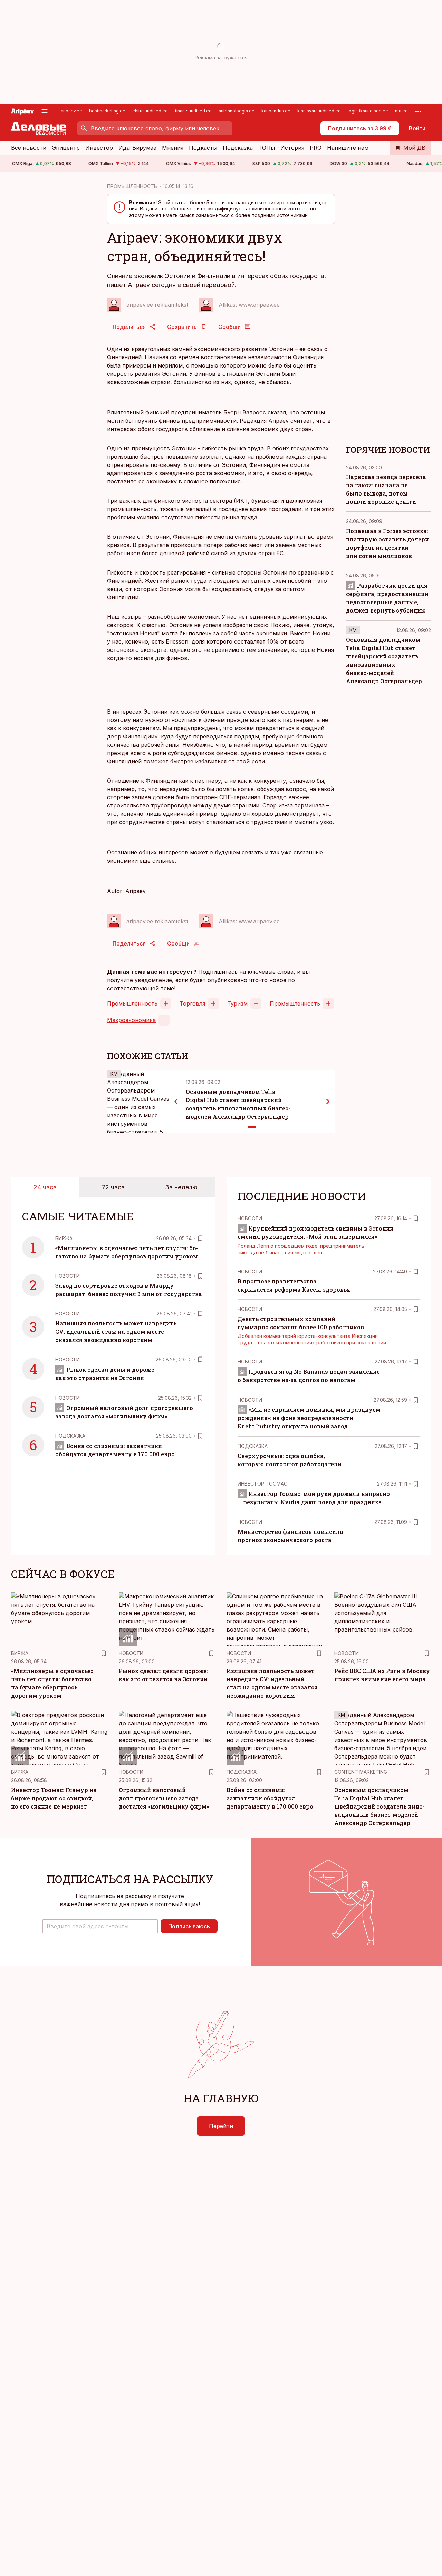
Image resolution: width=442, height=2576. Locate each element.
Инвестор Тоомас (262, 1484)
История (292, 148)
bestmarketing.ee (107, 111)
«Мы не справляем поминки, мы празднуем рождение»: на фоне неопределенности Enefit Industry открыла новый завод (309, 1418)
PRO (316, 148)
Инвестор (99, 148)
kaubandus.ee (276, 111)
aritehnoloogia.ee (237, 111)
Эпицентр (66, 148)
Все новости (29, 148)
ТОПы (267, 148)
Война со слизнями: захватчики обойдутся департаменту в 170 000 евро (270, 1798)
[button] (100, 1926)
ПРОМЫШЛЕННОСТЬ (132, 186)
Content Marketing (361, 1772)
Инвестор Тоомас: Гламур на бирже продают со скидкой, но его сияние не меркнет (54, 1798)
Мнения (173, 148)
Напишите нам (348, 148)
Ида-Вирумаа (137, 148)
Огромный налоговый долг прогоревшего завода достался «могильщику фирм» (164, 1798)
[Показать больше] (418, 111)
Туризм (237, 1003)
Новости (68, 1276)
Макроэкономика (131, 1020)
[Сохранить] (200, 1238)
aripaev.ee (71, 111)
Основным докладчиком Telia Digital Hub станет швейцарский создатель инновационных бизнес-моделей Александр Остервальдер (379, 1806)
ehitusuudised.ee (150, 111)
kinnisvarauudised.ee (319, 111)
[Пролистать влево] (176, 1101)
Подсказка (238, 148)
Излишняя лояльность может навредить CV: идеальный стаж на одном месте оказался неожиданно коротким (116, 1331)
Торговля (192, 1003)
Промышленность (132, 1003)
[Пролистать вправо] (328, 1101)
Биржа (64, 1238)
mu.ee (401, 111)
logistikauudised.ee (368, 111)
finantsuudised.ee (193, 111)
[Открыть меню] (45, 111)
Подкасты (203, 148)
